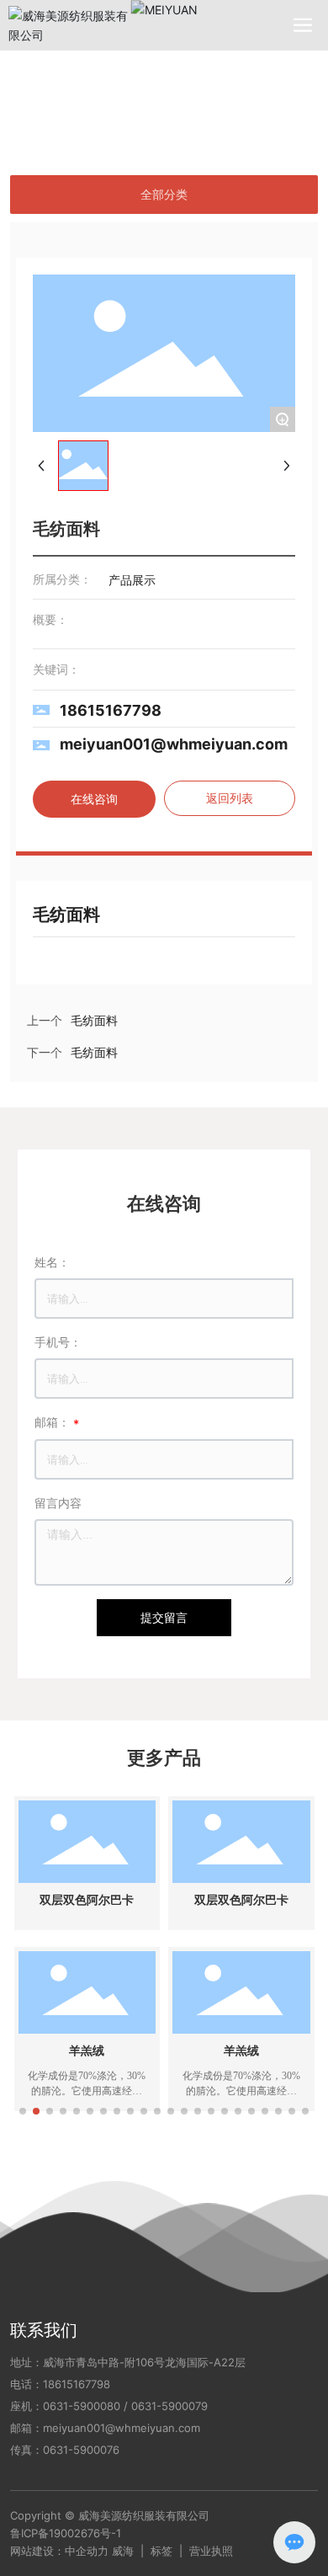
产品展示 (91, 93)
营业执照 (211, 2551)
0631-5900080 (82, 2406)
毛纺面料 (94, 1053)
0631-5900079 (169, 2406)
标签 (161, 2551)
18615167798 (111, 710)
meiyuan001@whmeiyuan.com (174, 744)
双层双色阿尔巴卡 (87, 1900)
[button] (23, 2111)
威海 (123, 2551)
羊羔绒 (87, 2051)
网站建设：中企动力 (59, 2551)
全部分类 (164, 195)
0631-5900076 (81, 2450)
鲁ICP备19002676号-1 (66, 2533)
